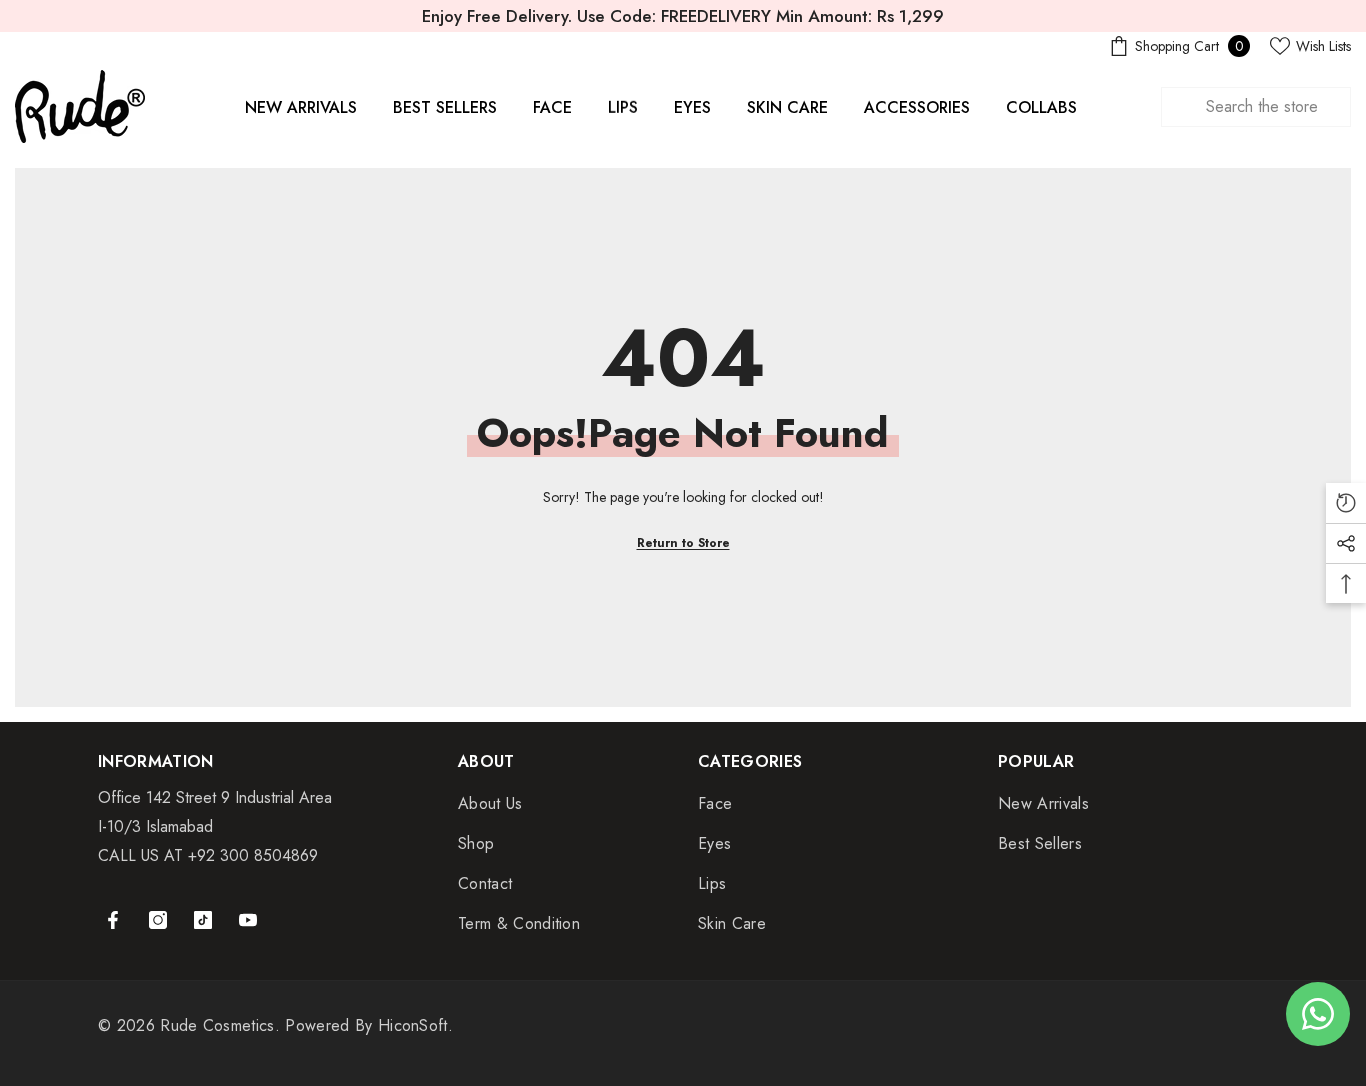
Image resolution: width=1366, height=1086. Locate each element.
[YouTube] (248, 920)
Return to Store (683, 543)
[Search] (1256, 107)
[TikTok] (203, 920)
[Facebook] (113, 920)
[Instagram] (158, 920)
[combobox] (1256, 107)
